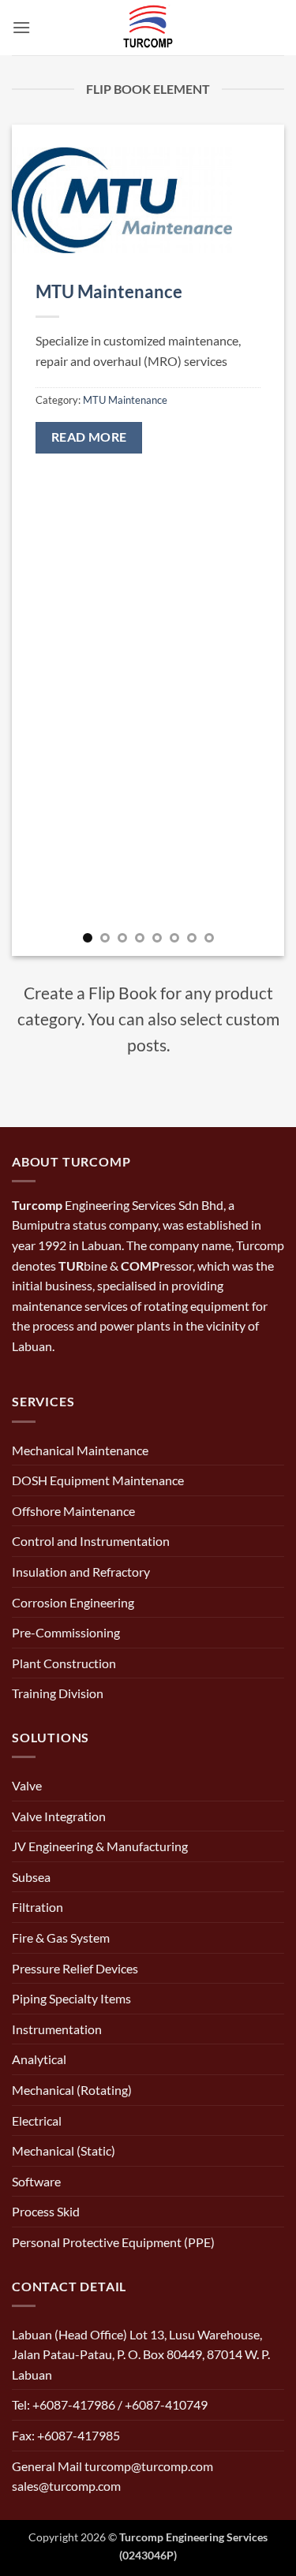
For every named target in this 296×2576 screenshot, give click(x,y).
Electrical (37, 2121)
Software (36, 2181)
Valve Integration (59, 1816)
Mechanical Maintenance (80, 1450)
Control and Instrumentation (91, 1541)
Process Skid (46, 2211)
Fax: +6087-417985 (66, 2435)
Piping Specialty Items (71, 1998)
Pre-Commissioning (66, 1632)
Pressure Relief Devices (75, 1968)
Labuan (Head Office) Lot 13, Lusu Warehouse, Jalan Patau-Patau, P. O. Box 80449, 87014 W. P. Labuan (141, 2354)
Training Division (58, 1693)
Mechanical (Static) (64, 2150)
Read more (89, 437)
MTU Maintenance (109, 291)
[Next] (259, 540)
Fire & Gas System (61, 1938)
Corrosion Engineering (73, 1602)
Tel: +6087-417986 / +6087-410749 (110, 2404)
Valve (27, 1785)
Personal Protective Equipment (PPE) (113, 2242)
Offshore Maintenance (73, 1511)
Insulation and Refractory (81, 1572)
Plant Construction (64, 1663)
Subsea (31, 1877)
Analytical (39, 2059)
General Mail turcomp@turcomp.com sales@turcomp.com (112, 2476)
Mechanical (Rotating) (72, 2090)
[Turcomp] (148, 28)
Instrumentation (57, 2029)
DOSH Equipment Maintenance (98, 1480)
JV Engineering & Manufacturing (100, 1846)
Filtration (37, 1907)
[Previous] (37, 540)
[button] (21, 27)
